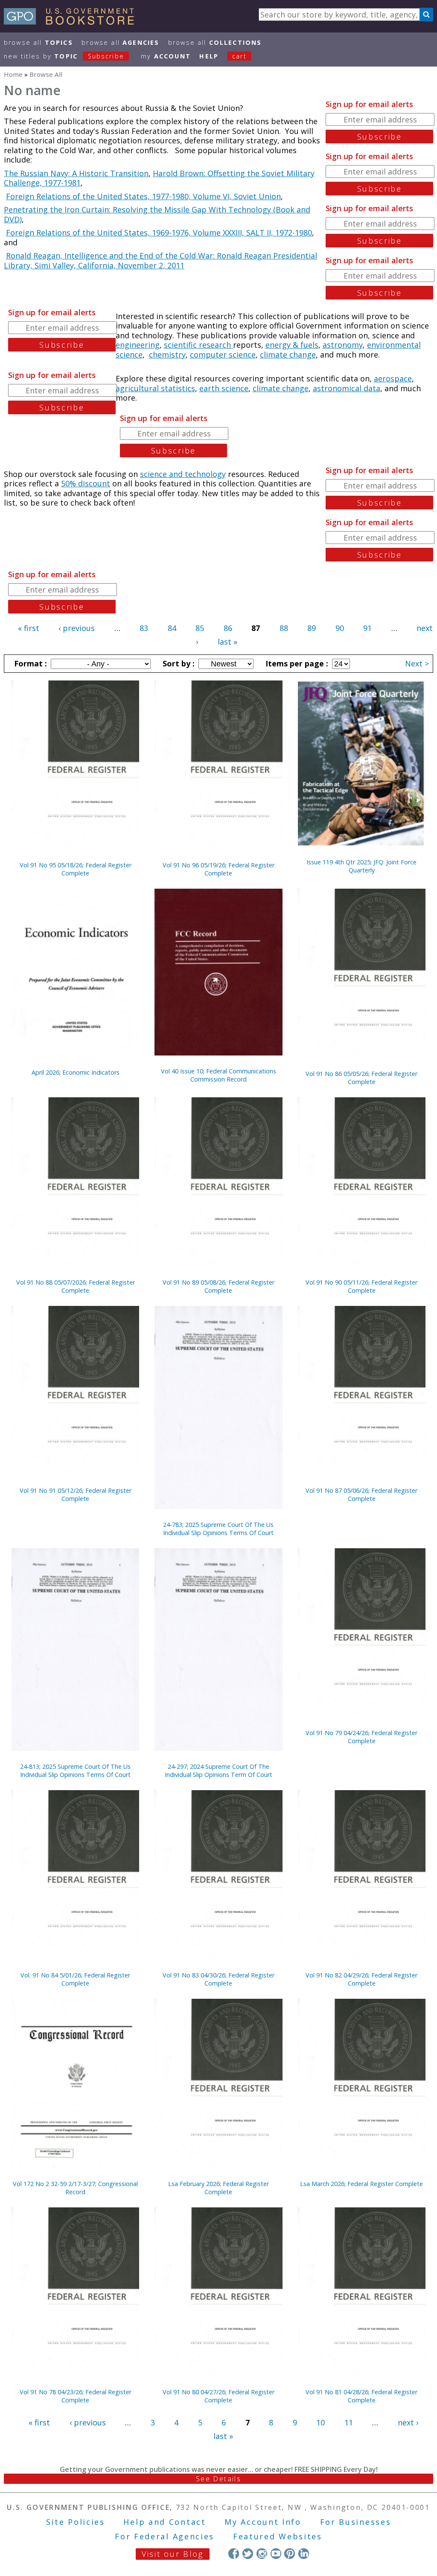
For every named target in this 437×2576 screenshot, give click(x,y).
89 (312, 628)
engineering (138, 345)
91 (367, 628)
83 (144, 628)
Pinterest (290, 2554)
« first (29, 628)
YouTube (276, 2554)
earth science (224, 388)
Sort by (178, 663)
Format (29, 663)
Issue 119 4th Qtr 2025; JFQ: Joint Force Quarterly (361, 866)
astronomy (343, 345)
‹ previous (77, 628)
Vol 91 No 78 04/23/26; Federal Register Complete (76, 2396)
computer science (223, 355)
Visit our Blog (173, 2554)
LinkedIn (304, 2554)
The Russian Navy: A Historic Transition (76, 173)
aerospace (393, 378)
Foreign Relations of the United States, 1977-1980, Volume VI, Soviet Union (143, 196)
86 (228, 628)
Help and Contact (165, 2522)
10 (320, 2422)
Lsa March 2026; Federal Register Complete (361, 2184)
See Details (218, 2479)
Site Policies (76, 2522)
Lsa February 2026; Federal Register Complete (218, 2188)
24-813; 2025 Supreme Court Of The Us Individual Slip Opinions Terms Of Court (75, 1771)
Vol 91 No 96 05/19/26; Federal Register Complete (218, 869)
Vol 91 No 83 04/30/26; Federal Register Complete (218, 1979)
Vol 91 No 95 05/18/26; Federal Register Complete (76, 869)
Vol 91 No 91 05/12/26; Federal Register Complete (76, 1494)
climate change (288, 355)
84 (172, 628)
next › (408, 2422)
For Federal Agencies (165, 2536)
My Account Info (263, 2522)
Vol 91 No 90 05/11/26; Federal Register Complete (361, 1286)
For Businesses (356, 2522)
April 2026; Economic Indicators (76, 1072)
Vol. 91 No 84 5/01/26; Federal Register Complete (75, 1979)
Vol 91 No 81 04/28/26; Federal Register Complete (361, 2396)
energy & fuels (292, 345)
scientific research (198, 345)
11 (349, 2422)
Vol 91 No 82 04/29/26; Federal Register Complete (361, 1979)
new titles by (64, 56)
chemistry (167, 355)
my (166, 56)
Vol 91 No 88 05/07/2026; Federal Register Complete (76, 1286)
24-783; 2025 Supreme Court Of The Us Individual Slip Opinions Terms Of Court (218, 1529)
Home (13, 74)
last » (227, 642)
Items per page (296, 663)
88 (284, 628)
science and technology (183, 474)
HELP (209, 56)
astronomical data (347, 388)
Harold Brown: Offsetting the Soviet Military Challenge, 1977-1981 (159, 178)
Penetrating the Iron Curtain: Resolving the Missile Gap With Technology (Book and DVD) (157, 214)
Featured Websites (278, 2536)
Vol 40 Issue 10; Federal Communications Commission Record (218, 1075)
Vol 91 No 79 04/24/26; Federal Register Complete (361, 1737)
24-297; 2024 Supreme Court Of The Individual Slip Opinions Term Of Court (218, 1771)
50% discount (86, 483)
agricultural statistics (155, 388)
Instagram (262, 2554)
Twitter (248, 2554)
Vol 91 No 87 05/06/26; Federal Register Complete (361, 1494)
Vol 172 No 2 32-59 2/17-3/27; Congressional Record (75, 2188)
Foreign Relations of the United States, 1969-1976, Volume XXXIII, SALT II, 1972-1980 (159, 233)
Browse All (38, 42)
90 (340, 628)
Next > (417, 663)
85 (200, 628)
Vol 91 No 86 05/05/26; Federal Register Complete (361, 1078)
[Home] (73, 22)
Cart (239, 56)
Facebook (234, 2554)
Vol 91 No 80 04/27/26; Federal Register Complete (218, 2396)
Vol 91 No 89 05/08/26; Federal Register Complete (218, 1286)
